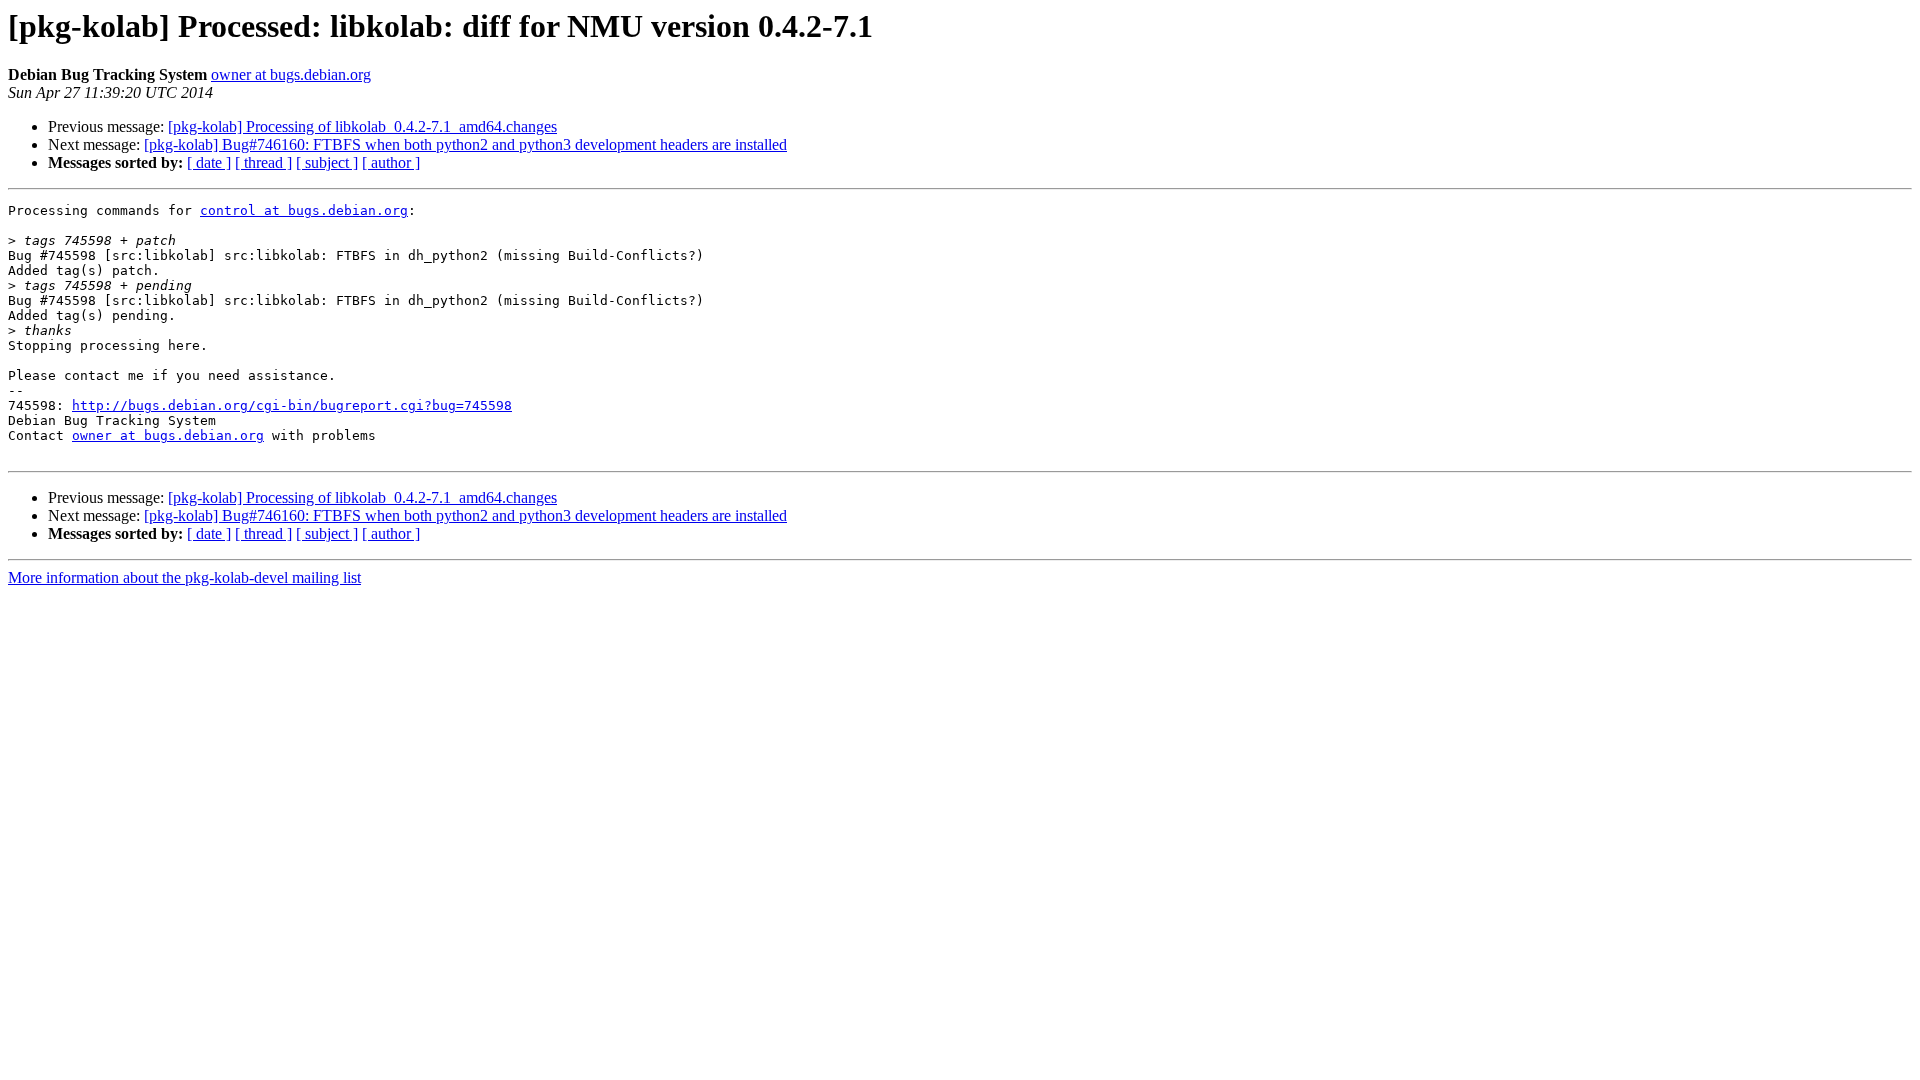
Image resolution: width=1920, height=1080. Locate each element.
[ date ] (209, 162)
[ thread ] (263, 162)
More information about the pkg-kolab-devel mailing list (184, 577)
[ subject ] (327, 162)
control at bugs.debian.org (304, 210)
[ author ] (391, 162)
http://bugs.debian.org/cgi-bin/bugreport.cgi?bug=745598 (292, 405)
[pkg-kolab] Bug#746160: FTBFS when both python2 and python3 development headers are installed (465, 144)
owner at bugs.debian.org (291, 74)
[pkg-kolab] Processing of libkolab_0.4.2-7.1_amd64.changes (362, 126)
